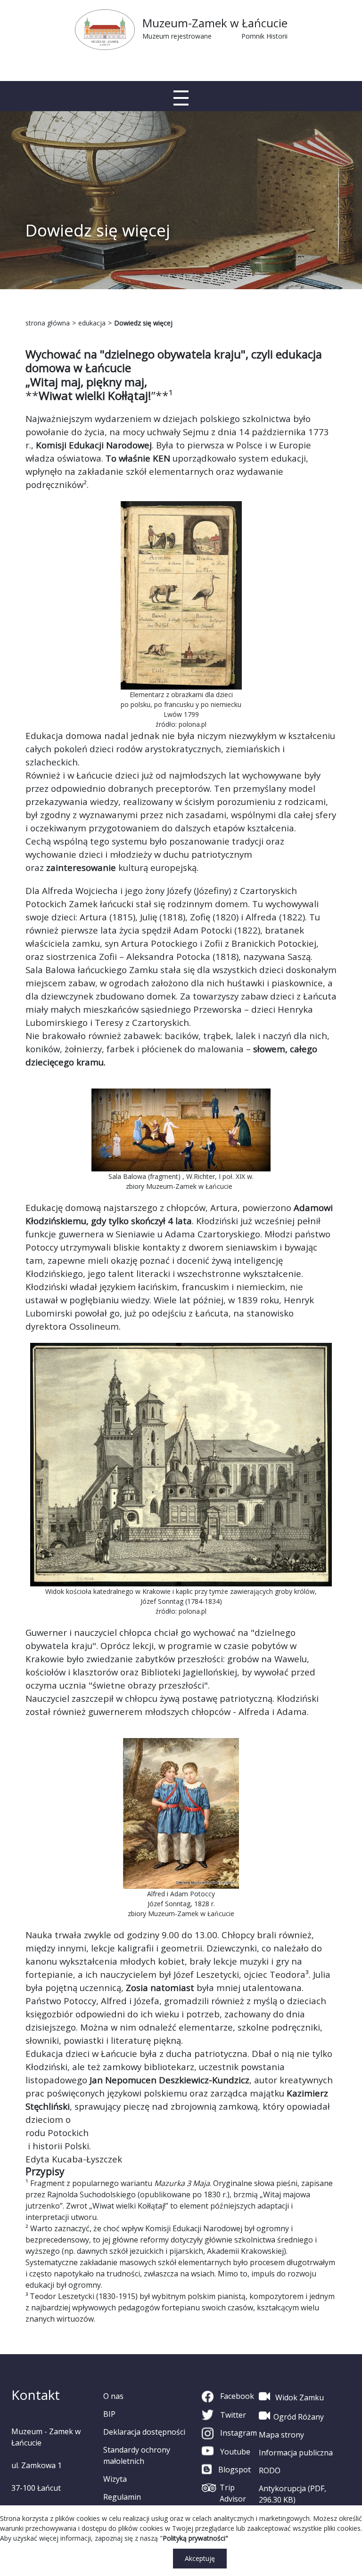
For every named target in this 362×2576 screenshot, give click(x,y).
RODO (270, 2470)
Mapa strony (281, 2435)
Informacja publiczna (296, 2453)
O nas (113, 2396)
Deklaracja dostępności (144, 2432)
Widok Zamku (299, 2397)
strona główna (48, 323)
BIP (109, 2414)
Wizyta (115, 2479)
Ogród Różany (299, 2417)
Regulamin (122, 2497)
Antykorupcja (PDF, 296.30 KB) (292, 2494)
